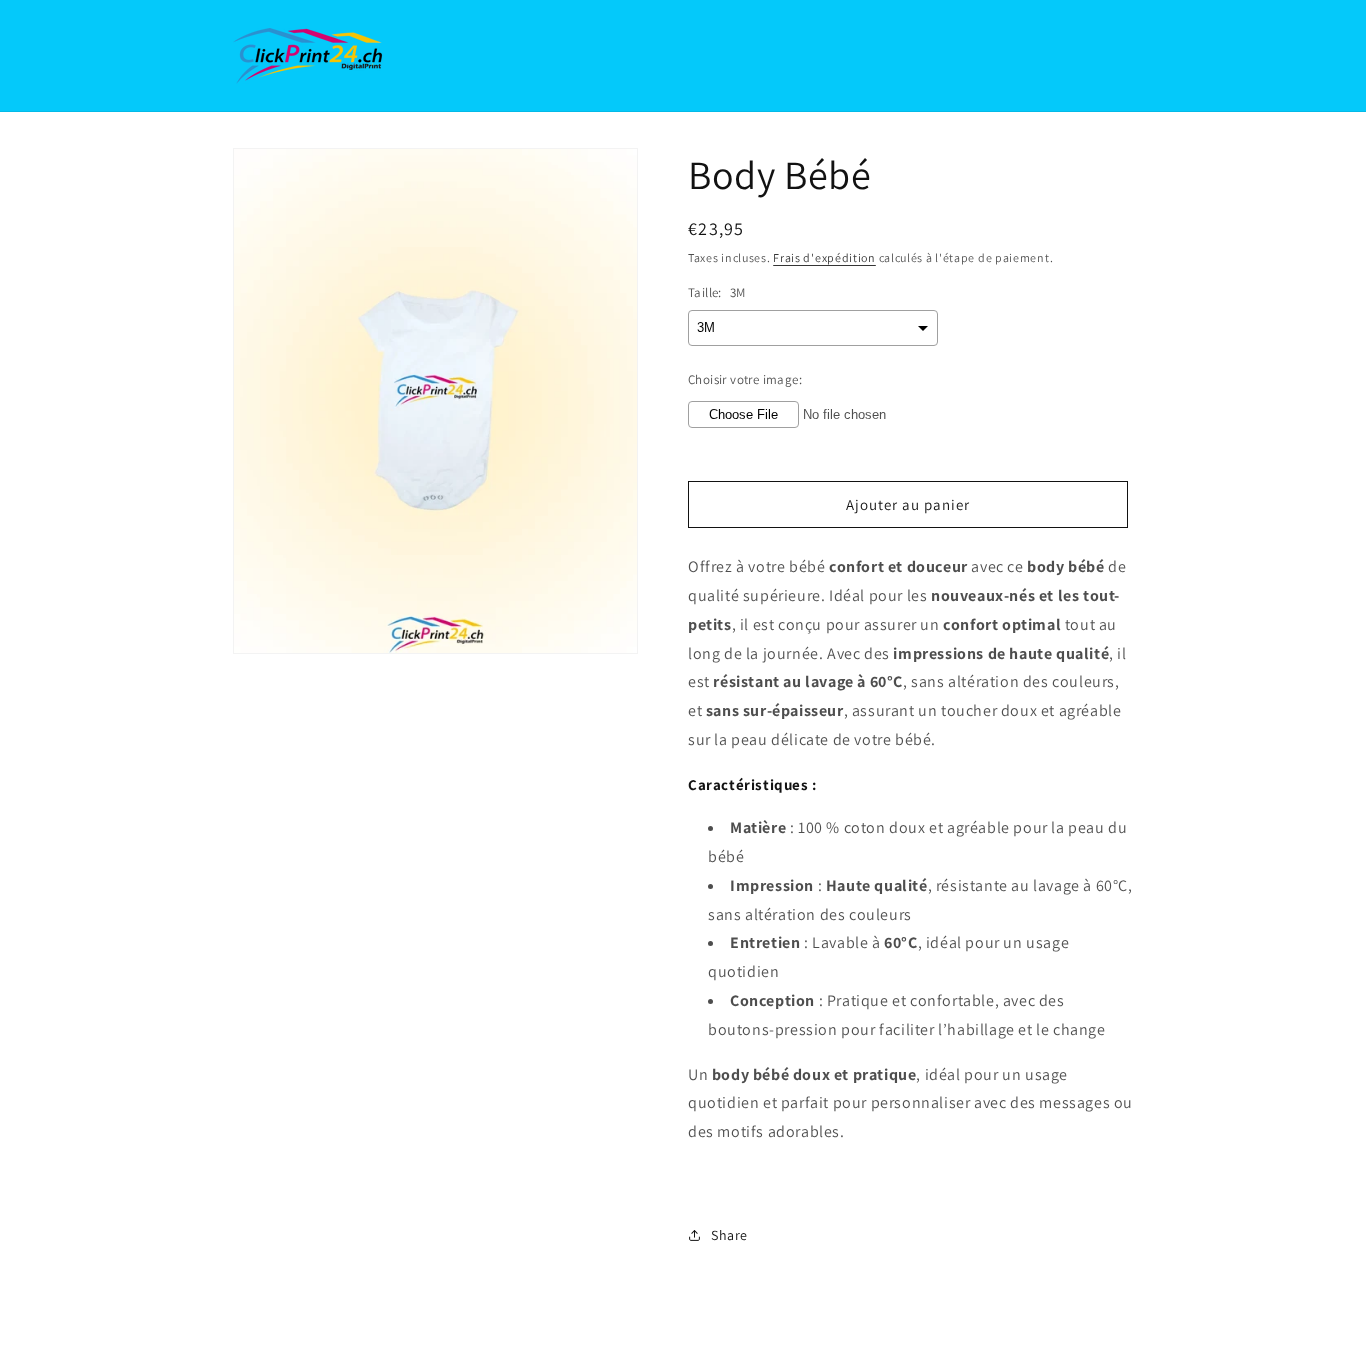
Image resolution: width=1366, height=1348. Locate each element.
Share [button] (729, 1235)
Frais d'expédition (824, 257)
